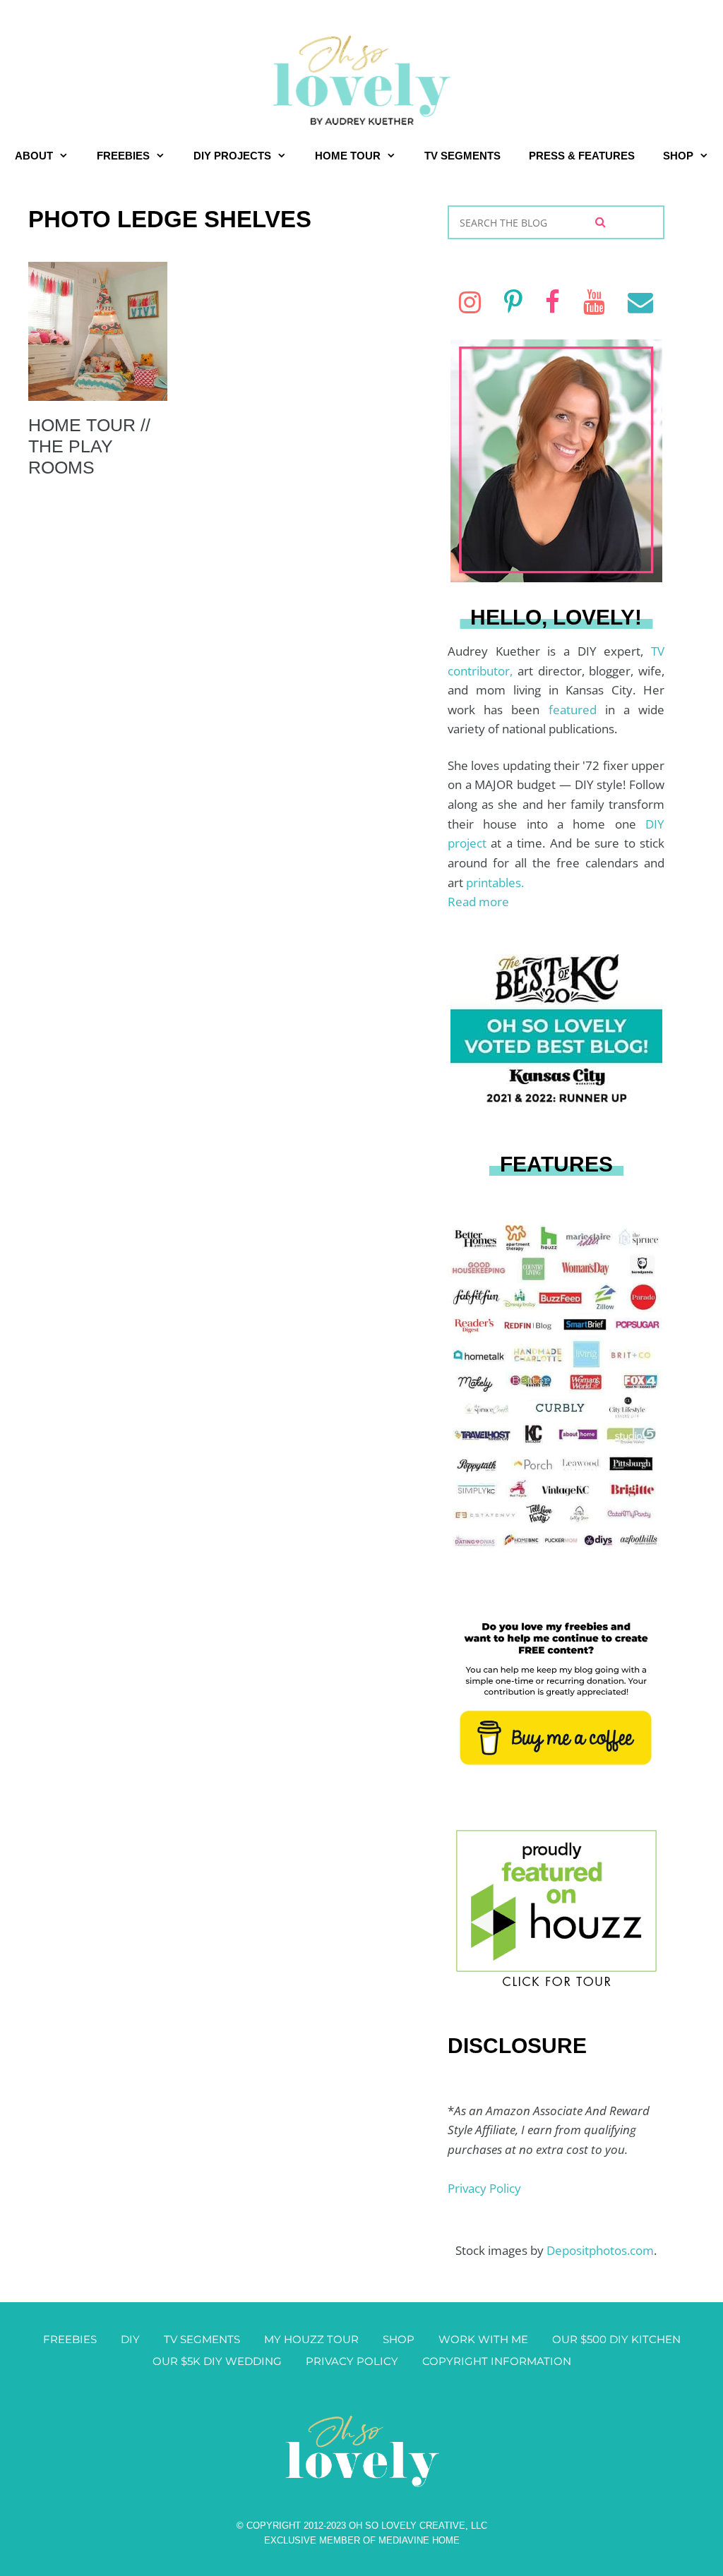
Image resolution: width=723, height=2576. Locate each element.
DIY (130, 2339)
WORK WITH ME (483, 2339)
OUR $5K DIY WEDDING (217, 2361)
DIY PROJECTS (232, 156)
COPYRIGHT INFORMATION (497, 2361)
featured (577, 710)
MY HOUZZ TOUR (311, 2339)
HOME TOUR (348, 156)
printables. (495, 883)
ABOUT (34, 156)
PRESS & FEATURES (582, 156)
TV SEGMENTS (462, 156)
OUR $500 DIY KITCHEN (616, 2339)
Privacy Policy (484, 2188)
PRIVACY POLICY (352, 2361)
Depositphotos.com (600, 2250)
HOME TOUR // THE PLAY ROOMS (89, 446)
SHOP (678, 156)
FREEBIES (123, 156)
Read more (478, 902)
